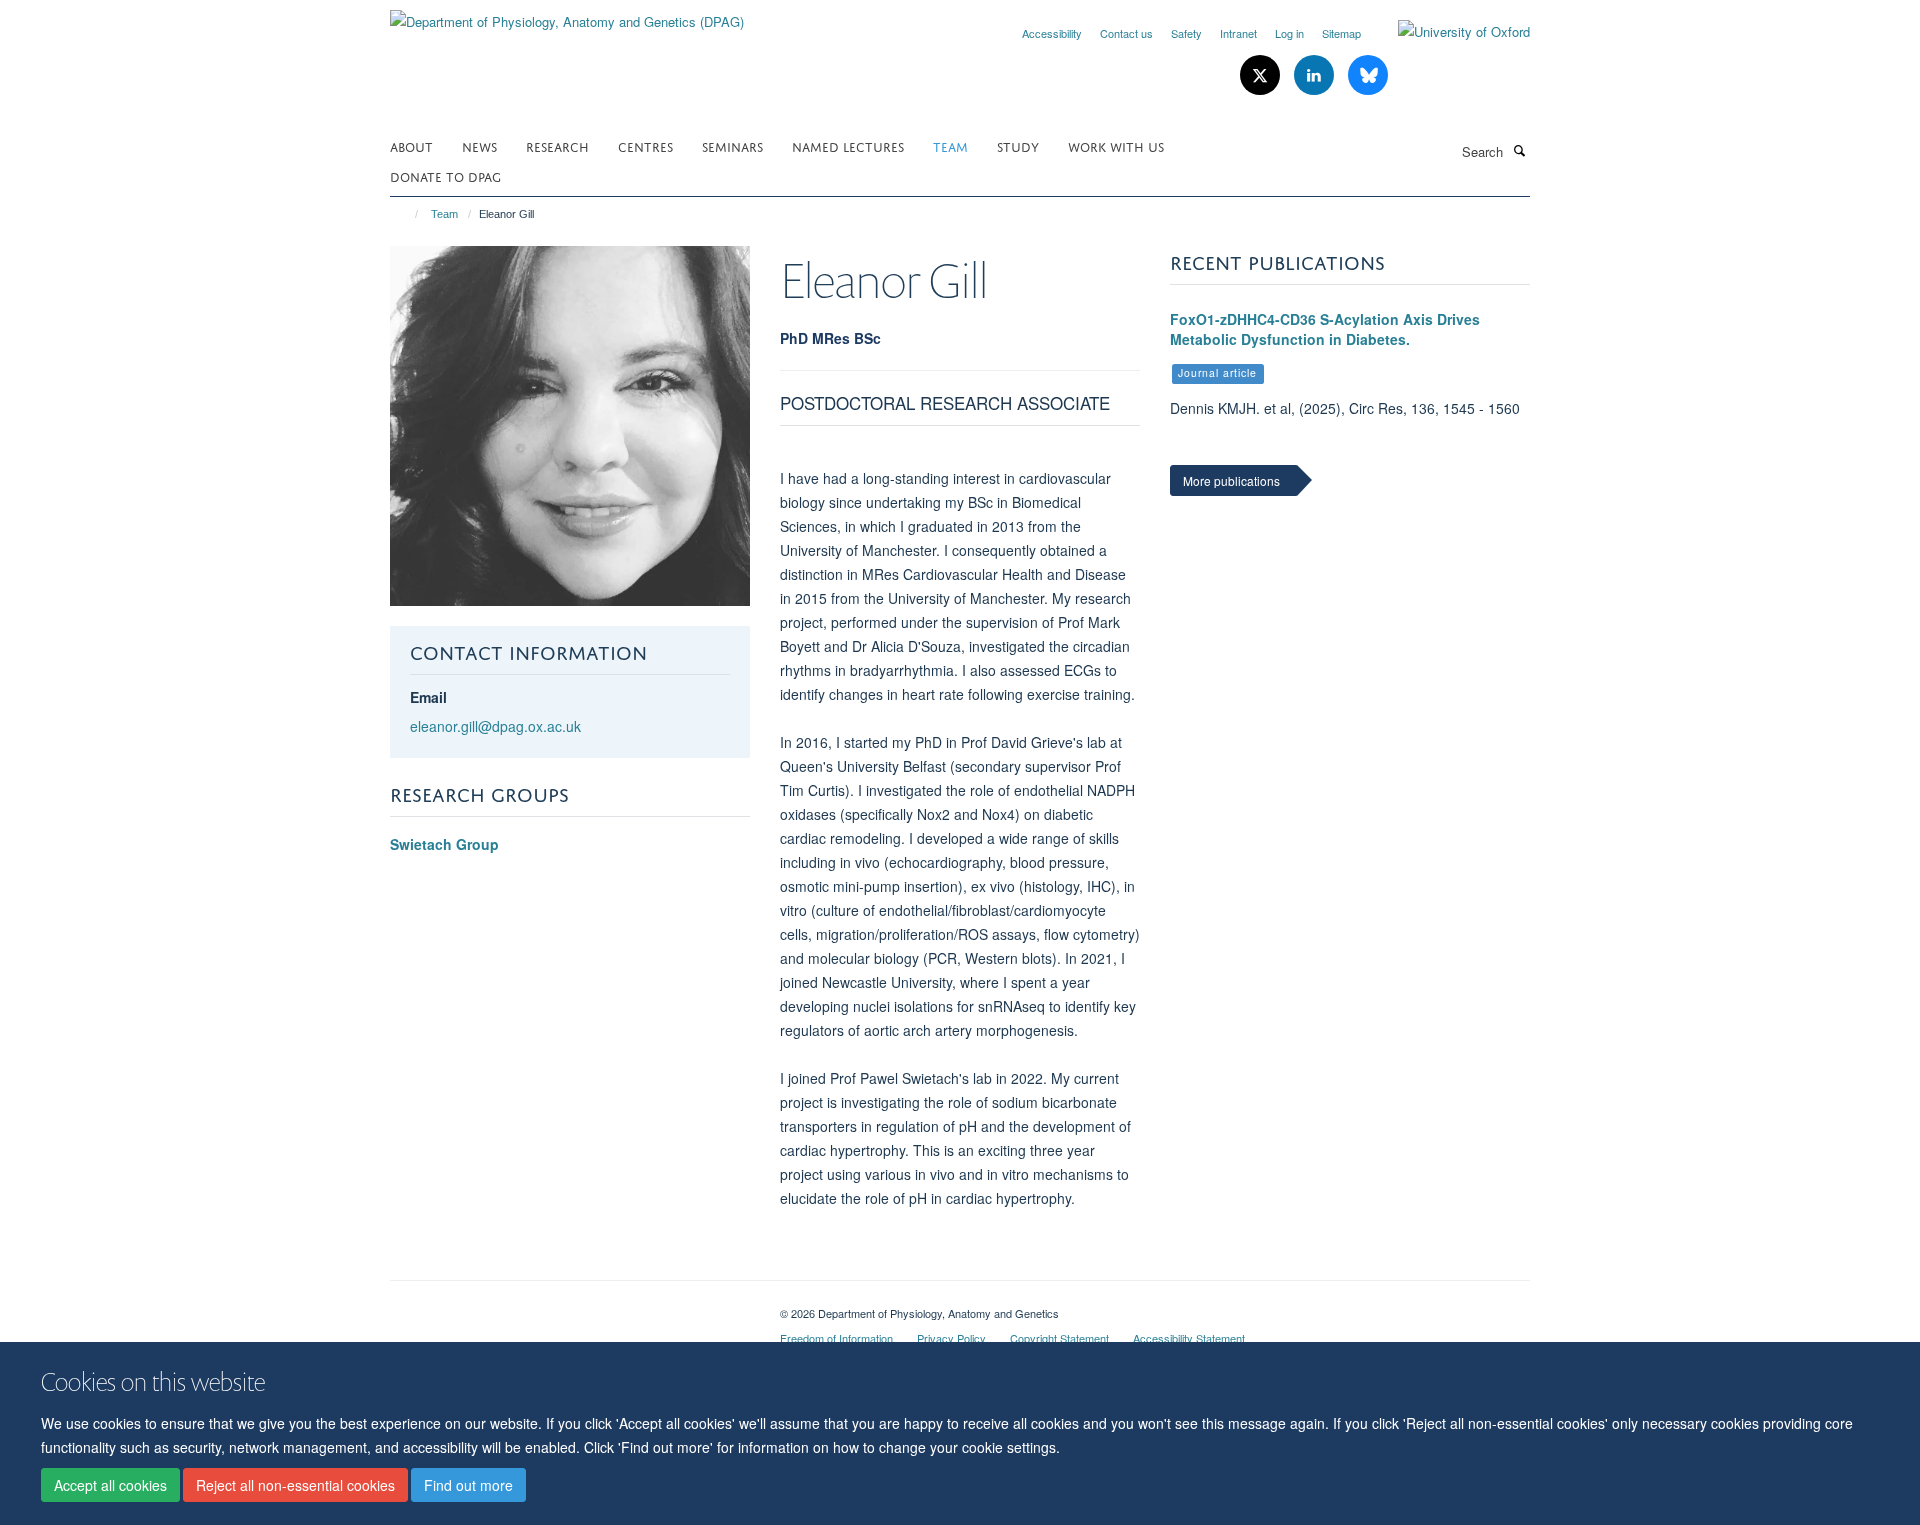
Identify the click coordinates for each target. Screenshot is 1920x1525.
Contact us (1126, 33)
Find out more (468, 1486)
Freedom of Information (836, 1338)
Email (428, 697)
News (479, 145)
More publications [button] (1231, 480)
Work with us (1116, 145)
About (411, 145)
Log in (1289, 33)
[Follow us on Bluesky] (1368, 75)
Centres (645, 145)
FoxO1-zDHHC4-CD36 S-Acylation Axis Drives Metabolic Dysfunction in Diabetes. (1325, 329)
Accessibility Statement (1189, 1338)
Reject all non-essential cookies (295, 1486)
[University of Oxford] (1449, 32)
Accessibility (1052, 33)
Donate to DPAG (445, 175)
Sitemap (1341, 33)
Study (1018, 145)
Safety (1186, 33)
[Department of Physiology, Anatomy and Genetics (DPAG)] (567, 14)
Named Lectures (848, 145)
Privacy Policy (951, 1338)
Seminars (732, 145)
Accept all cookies (110, 1486)
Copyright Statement (1059, 1338)
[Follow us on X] (1262, 75)
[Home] (407, 214)
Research (557, 145)
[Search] (1519, 150)
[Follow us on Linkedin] (1316, 75)
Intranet (1238, 33)
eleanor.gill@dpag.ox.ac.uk (495, 726)
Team (950, 145)
